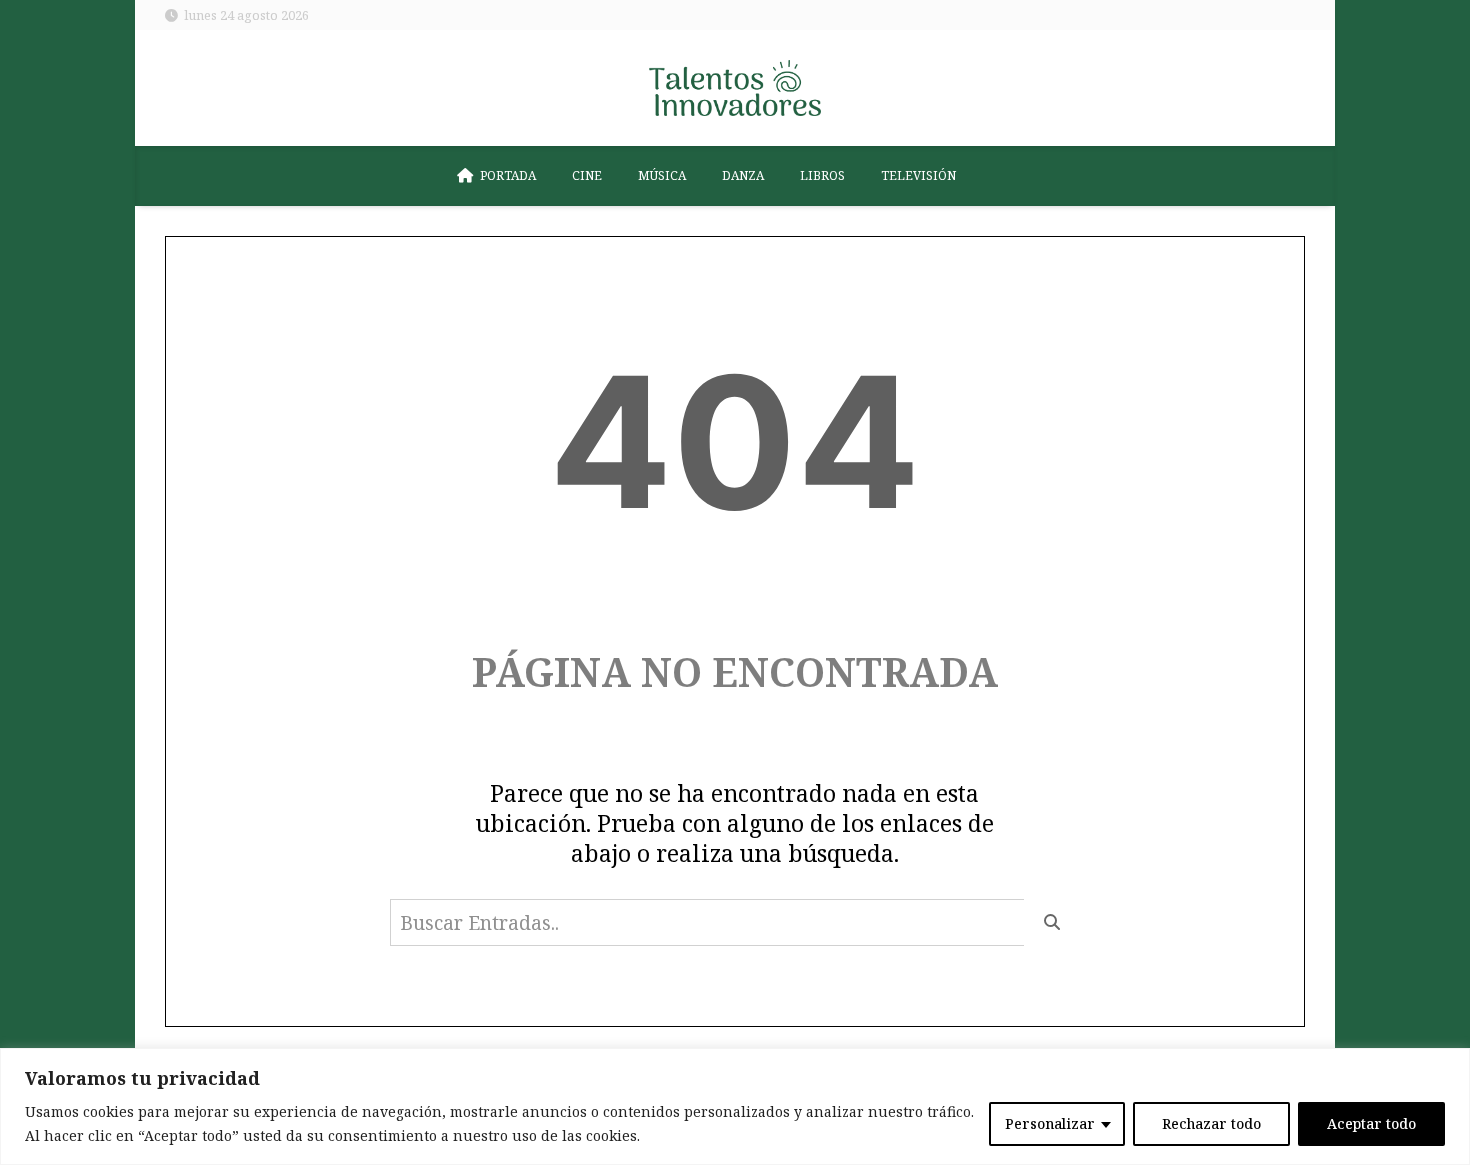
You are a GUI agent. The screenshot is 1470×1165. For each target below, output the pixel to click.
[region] (735, 1106)
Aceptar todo (1371, 1123)
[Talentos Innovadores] (735, 88)
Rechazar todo (1211, 1123)
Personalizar (1050, 1123)
